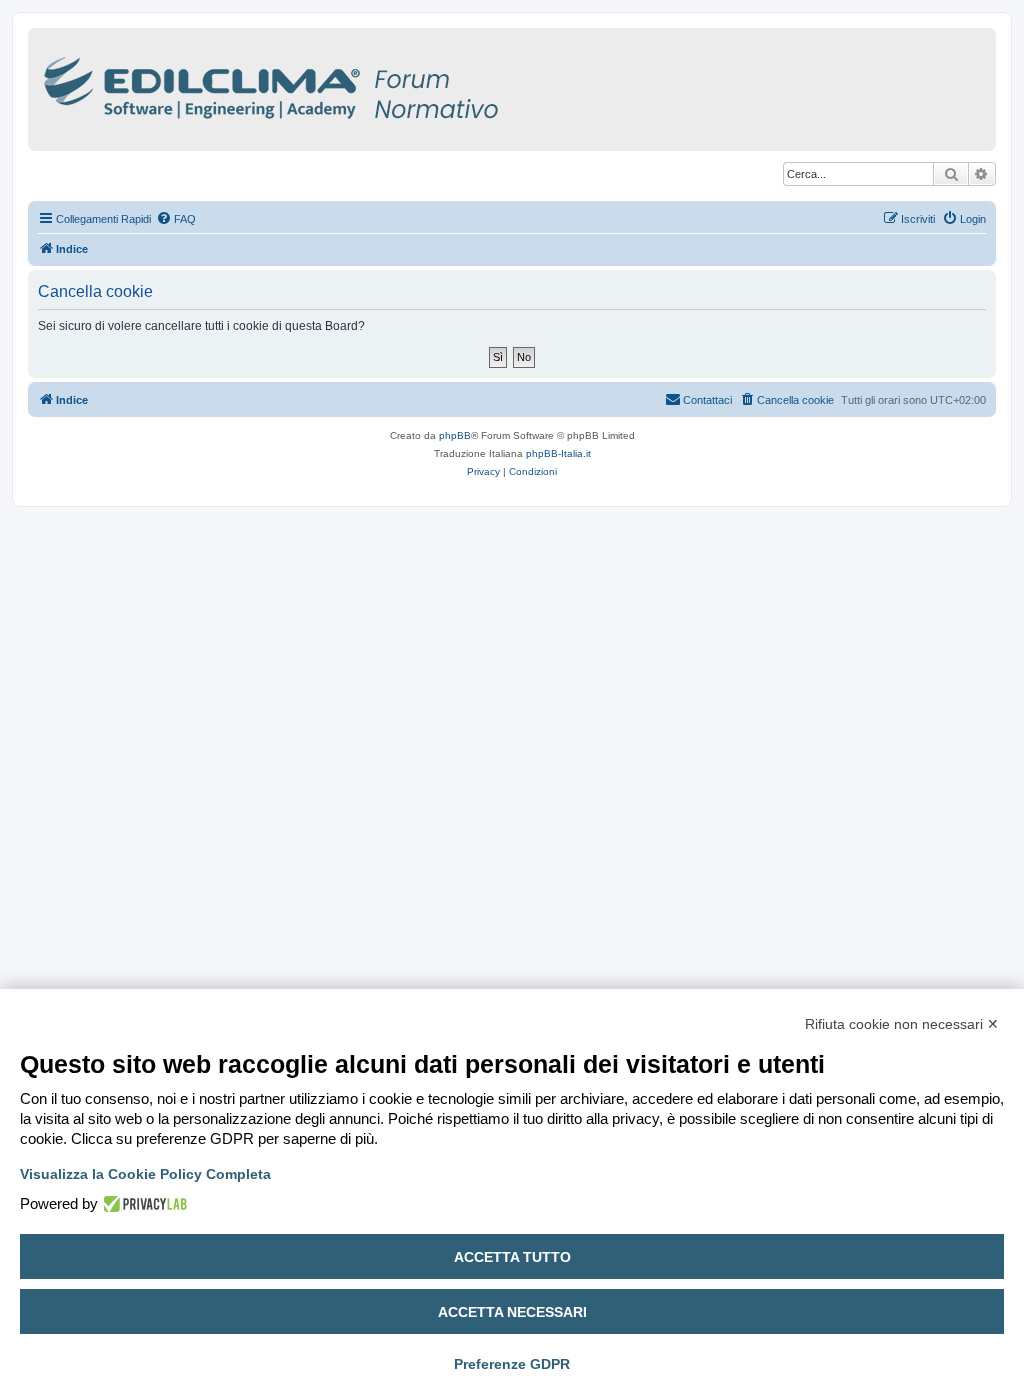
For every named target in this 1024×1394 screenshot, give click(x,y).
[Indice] (358, 84)
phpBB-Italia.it (558, 453)
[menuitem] (176, 219)
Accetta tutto (512, 1257)
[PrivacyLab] (142, 1204)
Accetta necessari (512, 1312)
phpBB (455, 435)
